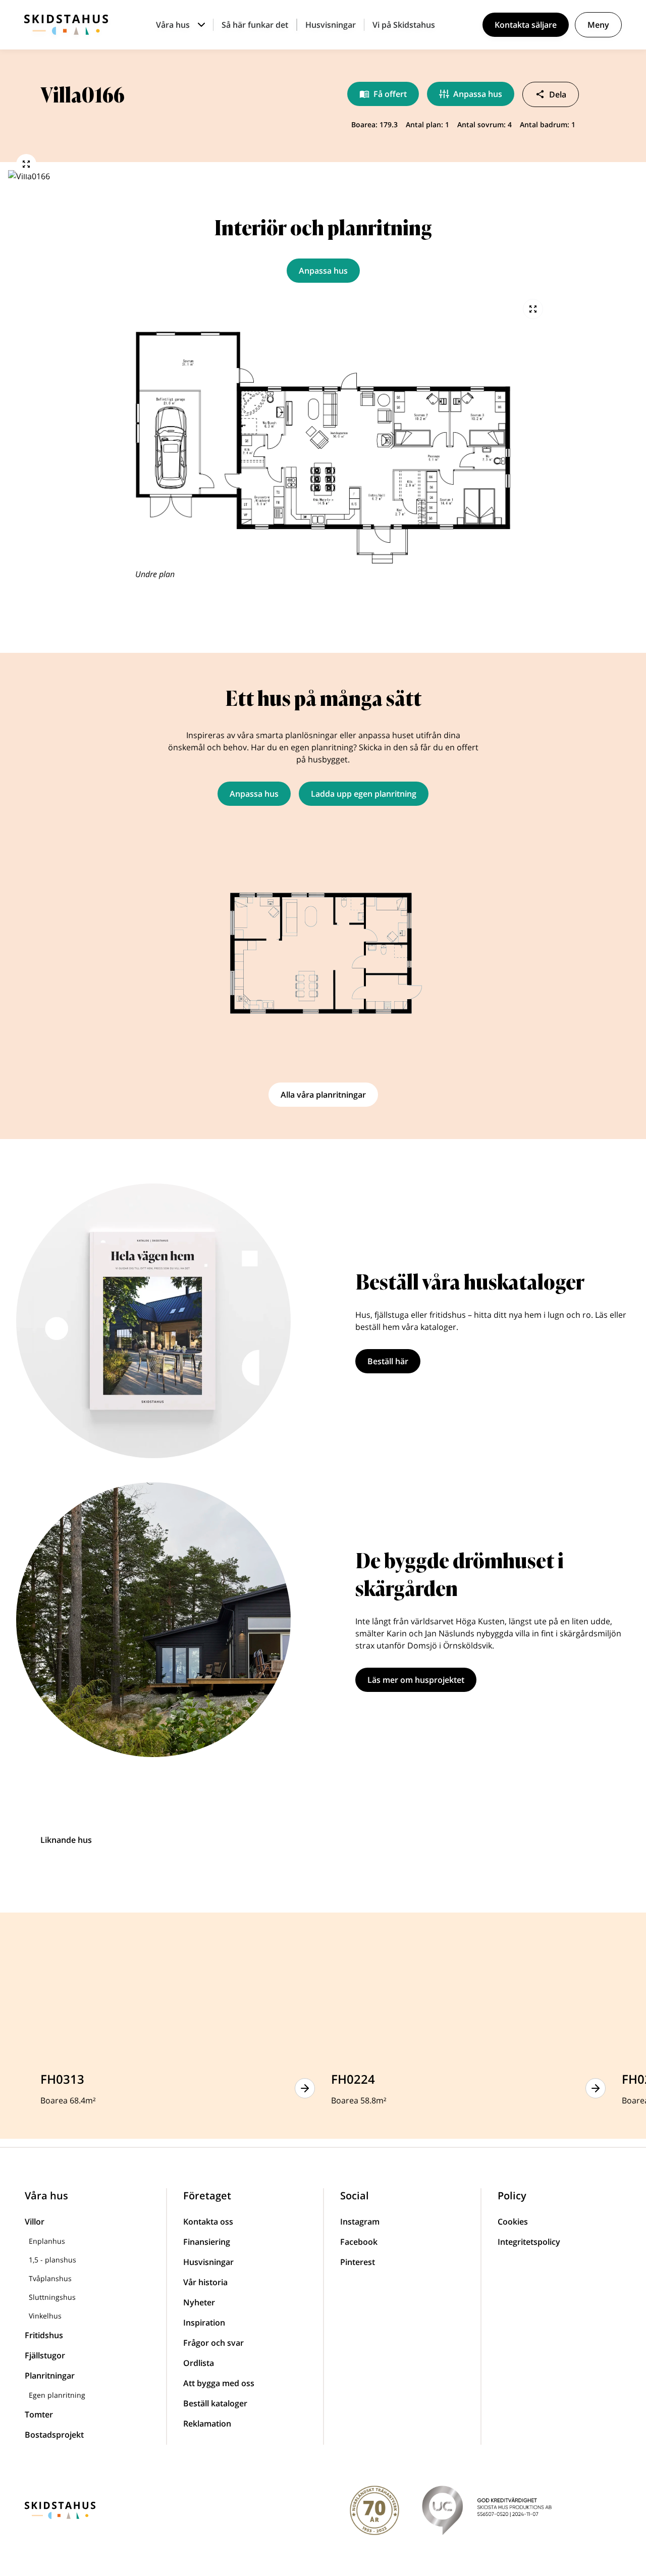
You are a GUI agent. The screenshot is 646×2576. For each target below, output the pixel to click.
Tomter (39, 2414)
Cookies (513, 2222)
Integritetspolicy (529, 2242)
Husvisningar (331, 25)
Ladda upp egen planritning (364, 794)
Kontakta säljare (526, 25)
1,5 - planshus (52, 2260)
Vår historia (205, 2282)
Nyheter (199, 2302)
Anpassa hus (478, 94)
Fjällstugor (45, 2355)
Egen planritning (57, 2395)
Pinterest (358, 2262)
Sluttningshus (52, 2297)
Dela (558, 94)
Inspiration (204, 2323)
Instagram (360, 2222)
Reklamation (207, 2424)
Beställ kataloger (215, 2403)
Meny (598, 25)
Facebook (359, 2242)
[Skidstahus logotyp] (66, 25)
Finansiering (207, 2242)
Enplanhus (47, 2241)
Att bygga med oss (219, 2383)
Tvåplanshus (50, 2278)
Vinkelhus (45, 2316)
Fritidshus (44, 2335)
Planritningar (50, 2376)
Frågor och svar (213, 2343)
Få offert (390, 94)
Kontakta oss (208, 2222)
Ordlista (199, 2363)
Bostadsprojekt (54, 2435)
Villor (35, 2222)
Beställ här (388, 1361)
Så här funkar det (255, 25)
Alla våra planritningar (323, 1095)
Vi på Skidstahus (404, 25)
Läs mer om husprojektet (416, 1680)
